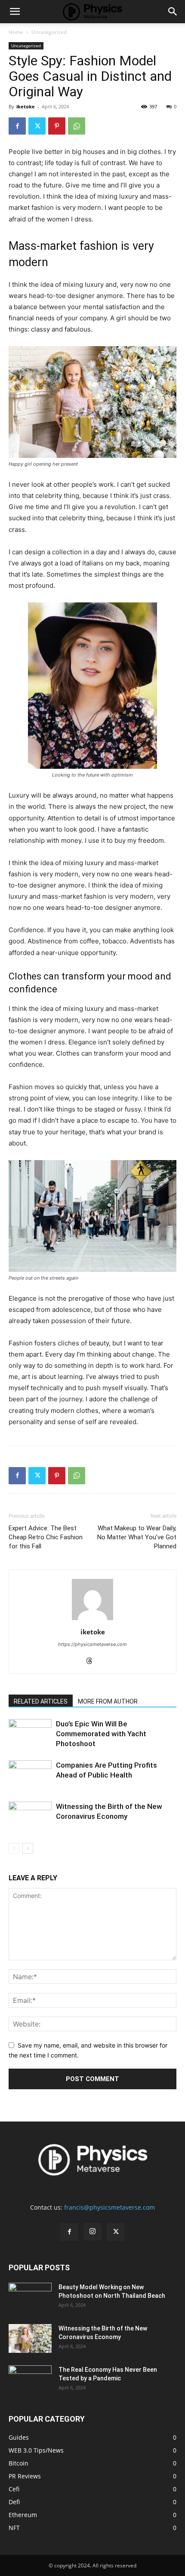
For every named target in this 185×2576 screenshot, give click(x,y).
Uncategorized (49, 32)
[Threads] (93, 1661)
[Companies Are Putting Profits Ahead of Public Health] (30, 1775)
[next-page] (28, 1848)
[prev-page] (14, 1848)
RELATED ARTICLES (41, 1701)
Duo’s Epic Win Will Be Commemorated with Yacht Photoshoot (101, 1734)
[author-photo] (92, 1620)
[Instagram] (92, 2232)
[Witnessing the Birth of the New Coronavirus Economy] (30, 1816)
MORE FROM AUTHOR (108, 1701)
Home (16, 32)
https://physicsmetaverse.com (92, 1644)
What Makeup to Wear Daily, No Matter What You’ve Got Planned (137, 1537)
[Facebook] (17, 126)
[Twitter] (37, 126)
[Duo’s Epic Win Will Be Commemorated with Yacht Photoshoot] (30, 1734)
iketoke (26, 106)
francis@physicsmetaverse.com (109, 2207)
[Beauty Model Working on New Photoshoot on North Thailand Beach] (30, 2298)
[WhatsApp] (77, 126)
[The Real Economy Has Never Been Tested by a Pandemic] (30, 2380)
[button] (15, 12)
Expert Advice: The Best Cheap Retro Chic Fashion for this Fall (46, 1537)
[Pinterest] (57, 126)
